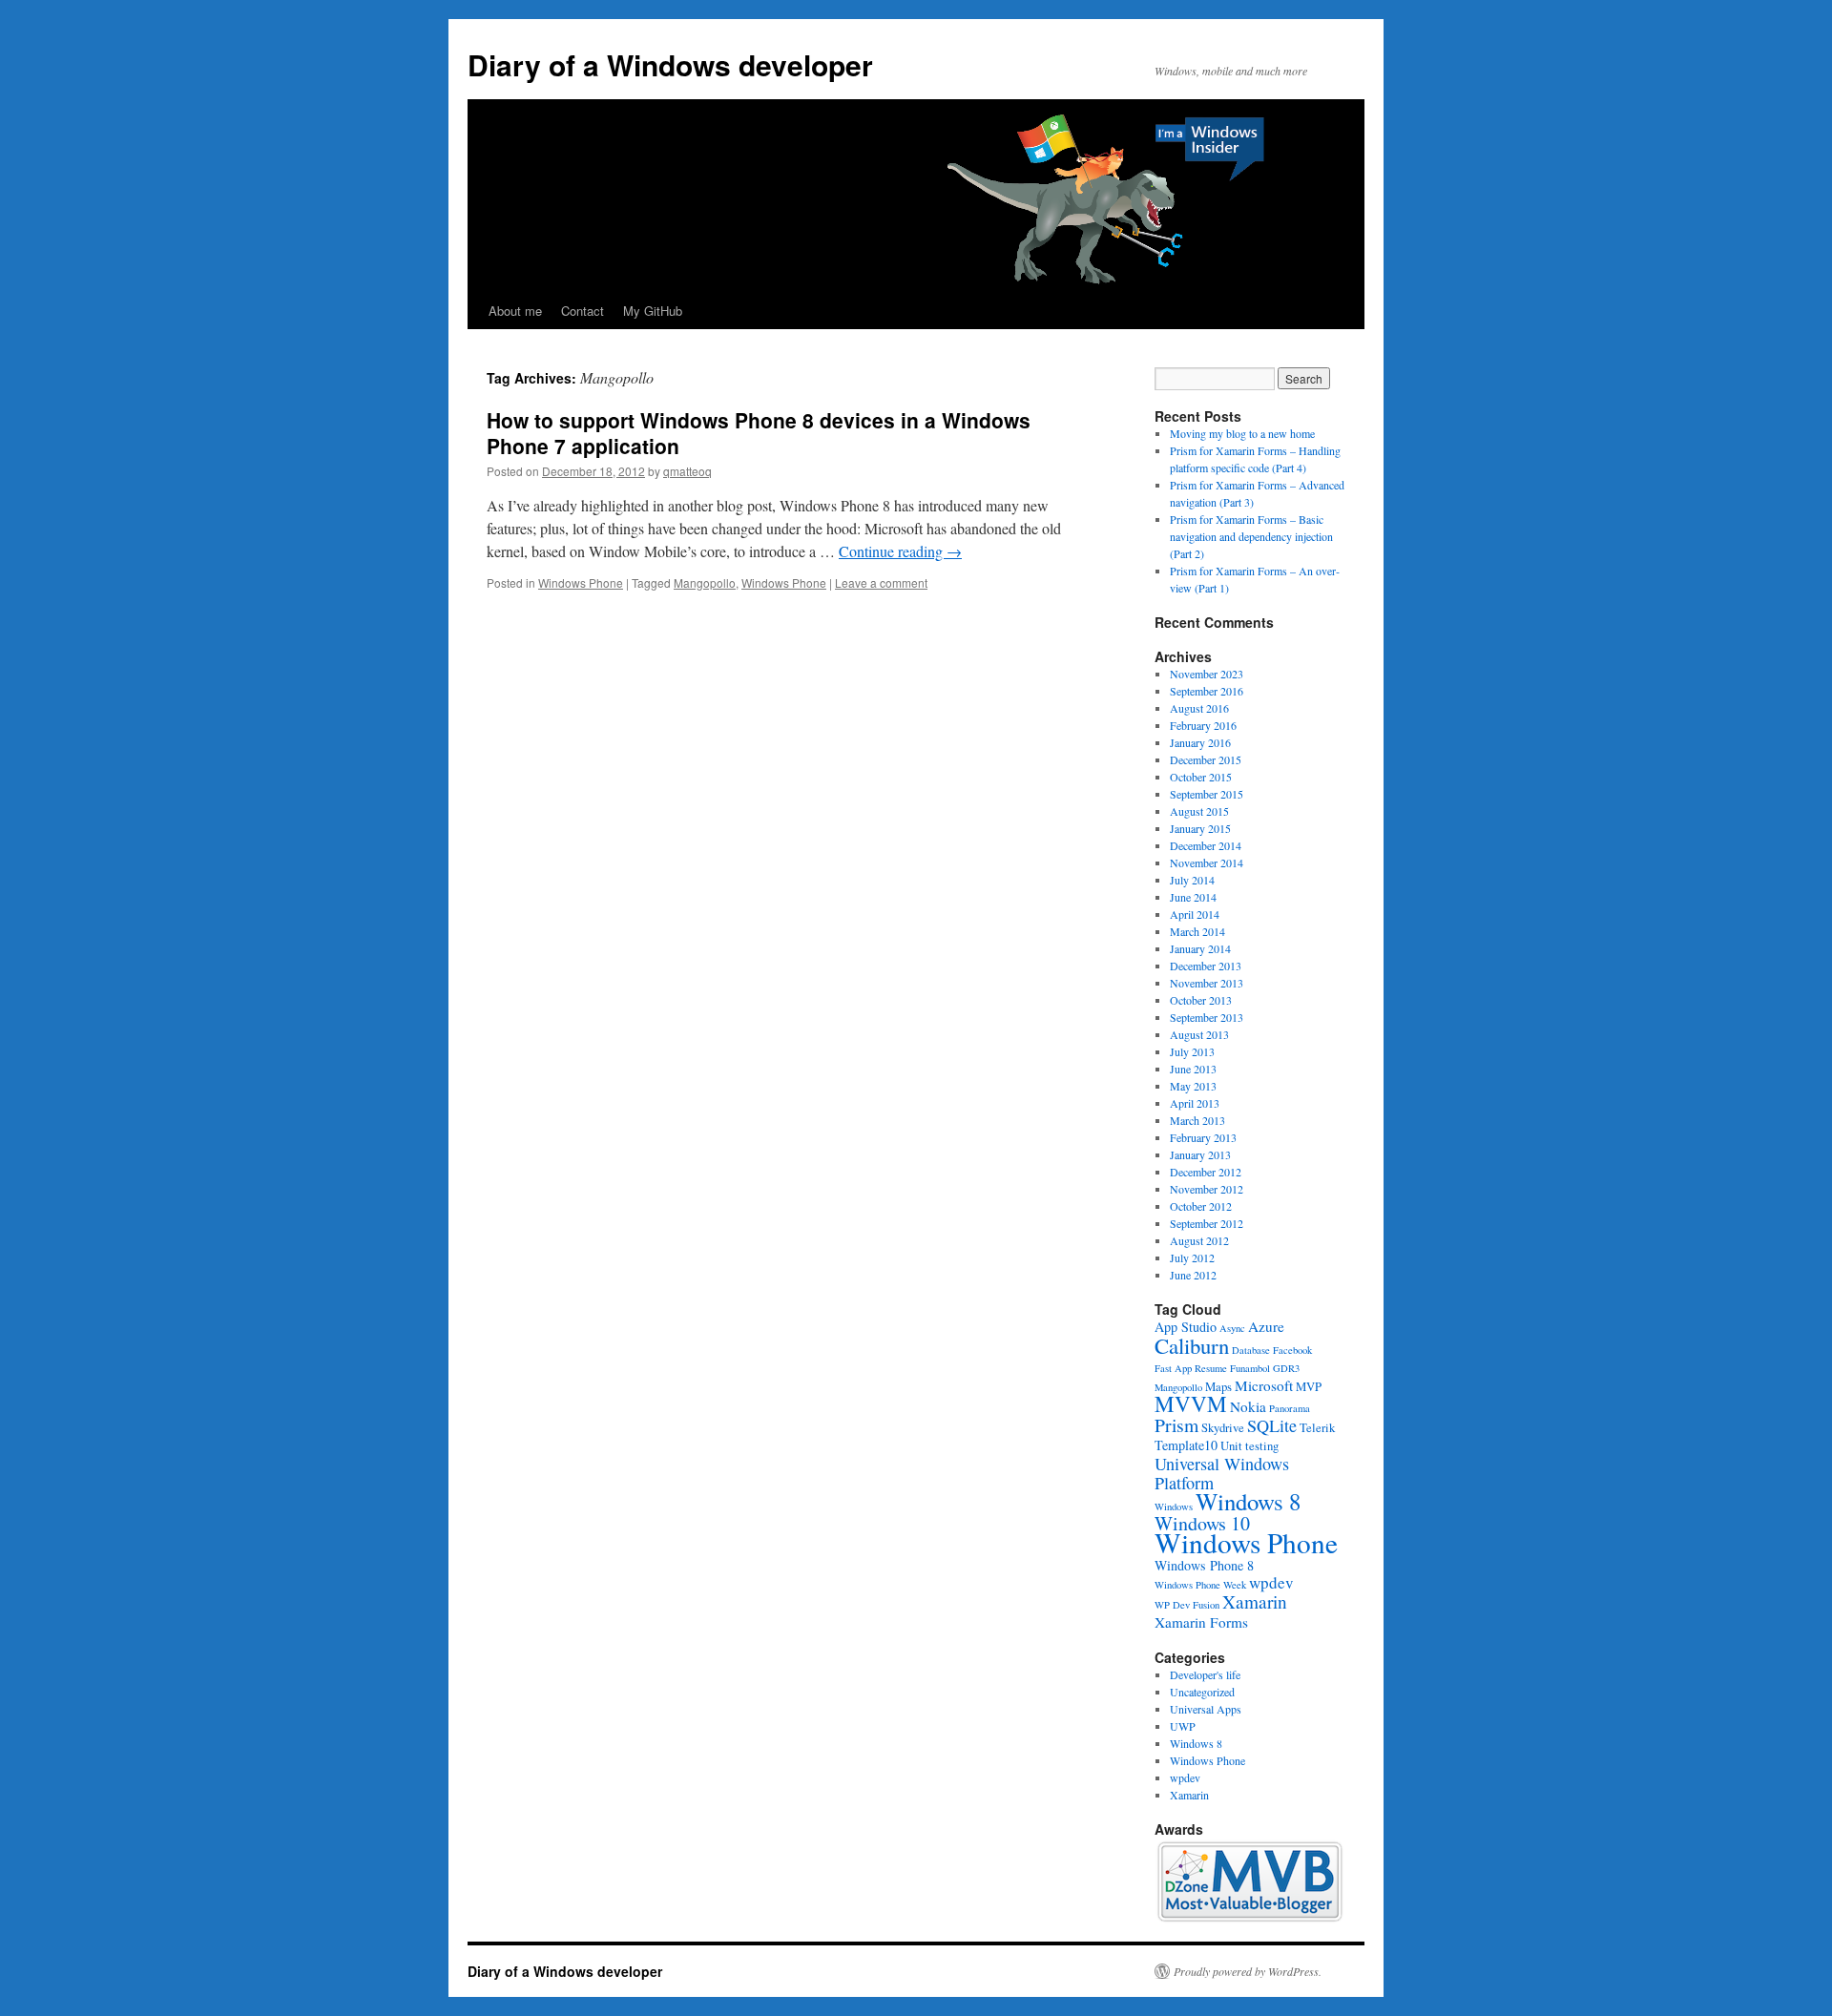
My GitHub (653, 311)
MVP (1309, 1387)
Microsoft (1264, 1385)
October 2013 (1201, 1000)
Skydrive (1223, 1428)
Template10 (1186, 1445)
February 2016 (1203, 725)
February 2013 (1203, 1137)
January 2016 (1200, 742)
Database (1251, 1350)
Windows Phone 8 (1204, 1565)
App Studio (1186, 1327)
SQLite (1272, 1425)
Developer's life (1205, 1674)
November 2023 (1207, 674)
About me (515, 311)
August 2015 (1199, 811)
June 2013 (1193, 1069)
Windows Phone (581, 582)
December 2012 (1206, 1172)
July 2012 (1192, 1257)
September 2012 (1207, 1223)
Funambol (1250, 1368)
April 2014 (1195, 914)
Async (1232, 1328)
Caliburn (1192, 1345)
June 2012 (1193, 1275)
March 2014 (1197, 931)
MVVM (1191, 1404)
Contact (583, 311)
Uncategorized (1202, 1692)
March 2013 (1197, 1120)
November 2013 (1207, 983)
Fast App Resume (1191, 1368)
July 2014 (1192, 880)
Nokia (1248, 1406)
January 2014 (1200, 948)
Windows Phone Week (1200, 1585)
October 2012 (1201, 1206)
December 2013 (1206, 966)
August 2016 (1199, 708)
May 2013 (1193, 1086)
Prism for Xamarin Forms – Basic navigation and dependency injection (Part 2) (1251, 536)
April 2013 (1195, 1103)
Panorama (1290, 1408)
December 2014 (1206, 845)
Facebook (1292, 1350)
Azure (1266, 1326)
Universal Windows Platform (1222, 1473)
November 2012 (1207, 1189)
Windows (1174, 1507)
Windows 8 (1248, 1501)
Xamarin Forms (1201, 1622)
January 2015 (1200, 828)
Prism (1176, 1425)
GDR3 (1286, 1368)
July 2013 (1192, 1051)
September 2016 (1207, 691)
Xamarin (1255, 1601)
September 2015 (1207, 794)
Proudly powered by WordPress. (1248, 1971)
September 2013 (1207, 1017)
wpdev (1271, 1582)
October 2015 (1201, 777)
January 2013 (1200, 1154)
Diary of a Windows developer (670, 64)
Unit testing (1249, 1446)
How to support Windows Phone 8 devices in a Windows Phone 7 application (759, 433)
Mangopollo (705, 582)
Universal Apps (1206, 1709)
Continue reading (900, 551)
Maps (1218, 1387)
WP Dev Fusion (1187, 1605)
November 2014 (1207, 863)
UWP (1183, 1726)
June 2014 (1193, 897)
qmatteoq (687, 471)
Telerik (1317, 1428)
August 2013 (1199, 1034)
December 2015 (1206, 759)
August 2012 (1199, 1240)
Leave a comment (881, 582)
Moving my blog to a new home (1242, 433)
